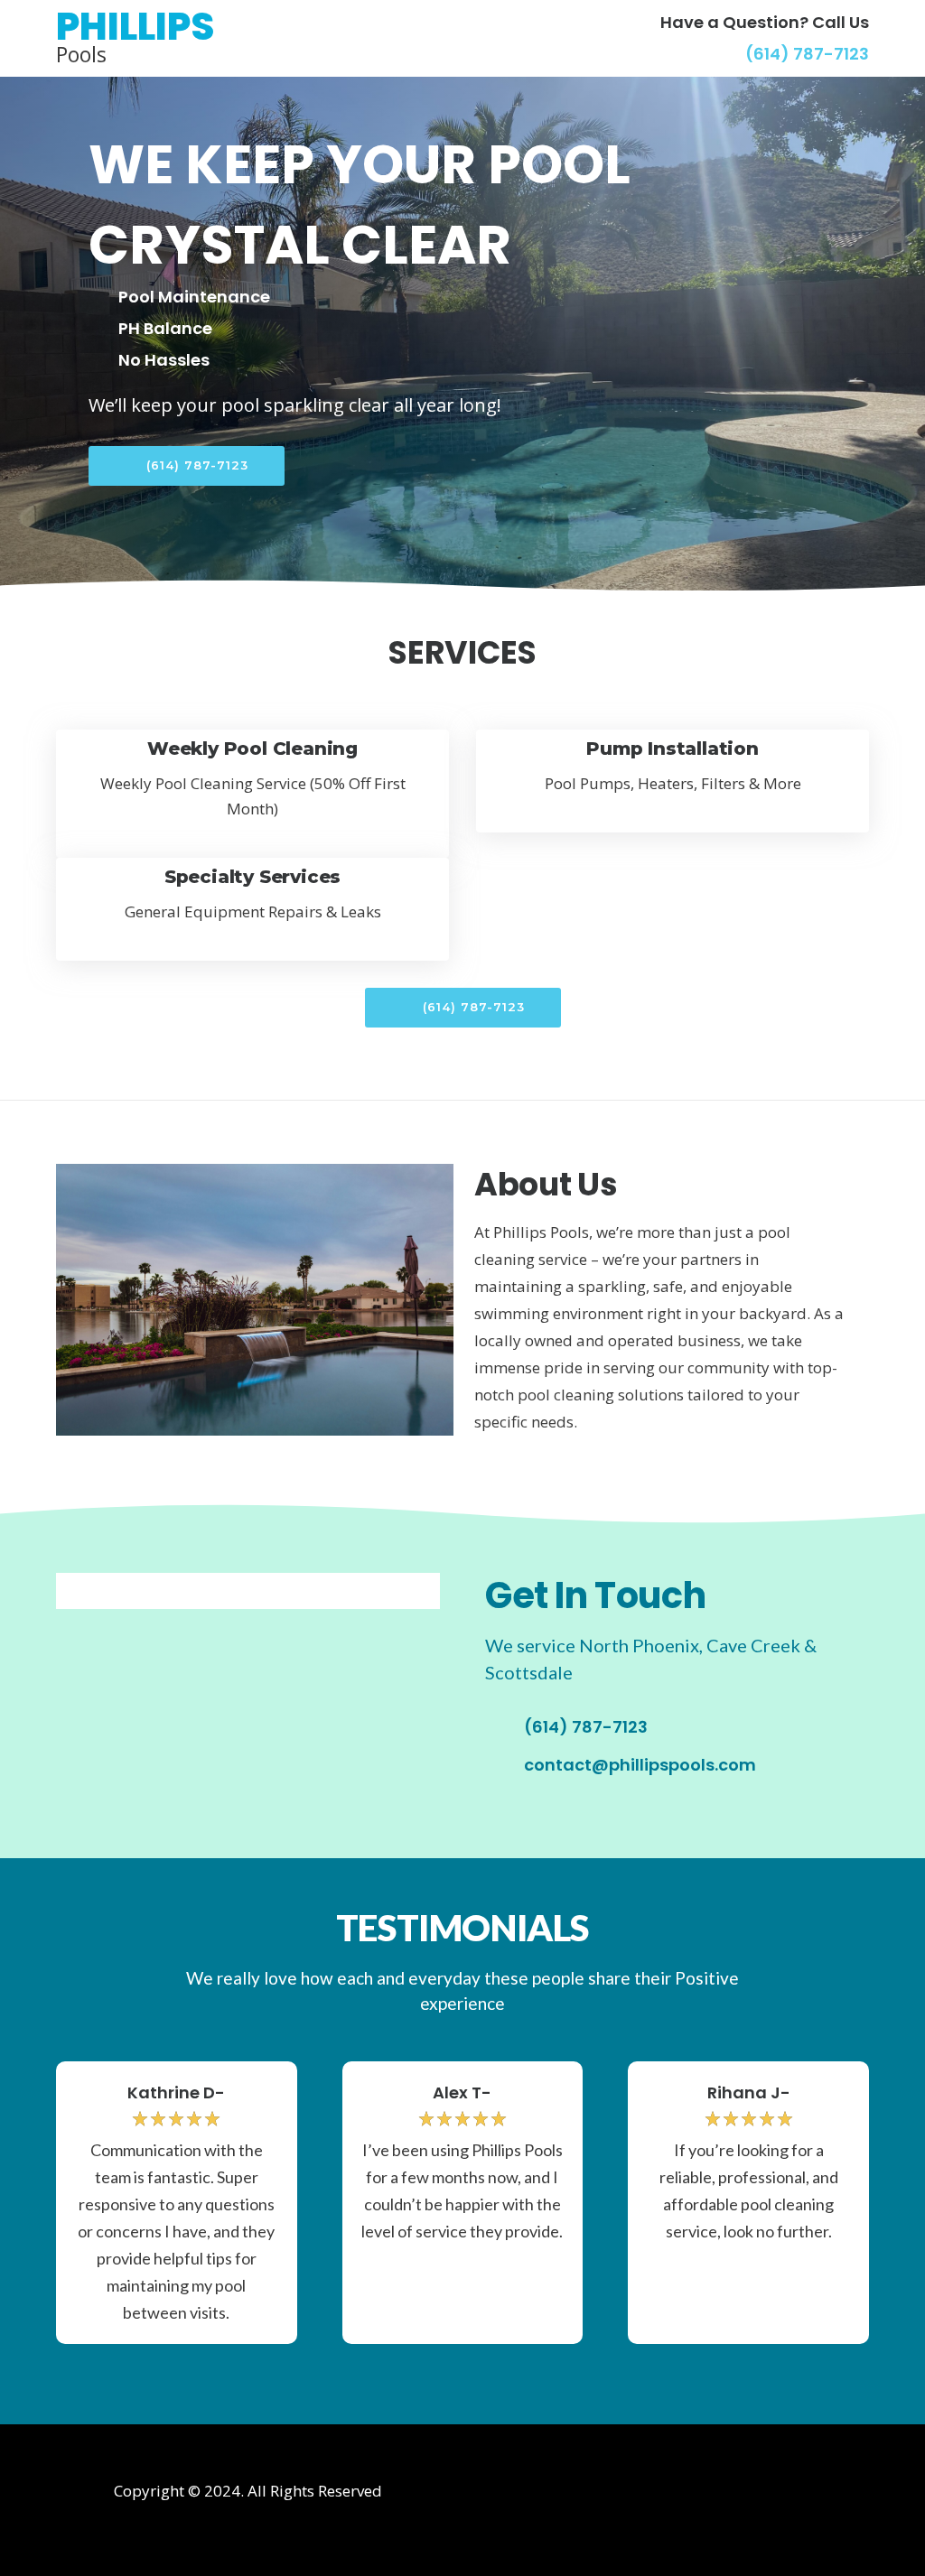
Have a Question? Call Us (765, 22)
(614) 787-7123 (197, 465)
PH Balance (165, 328)
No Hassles (164, 360)
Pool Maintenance (194, 297)
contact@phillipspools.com (640, 1765)
